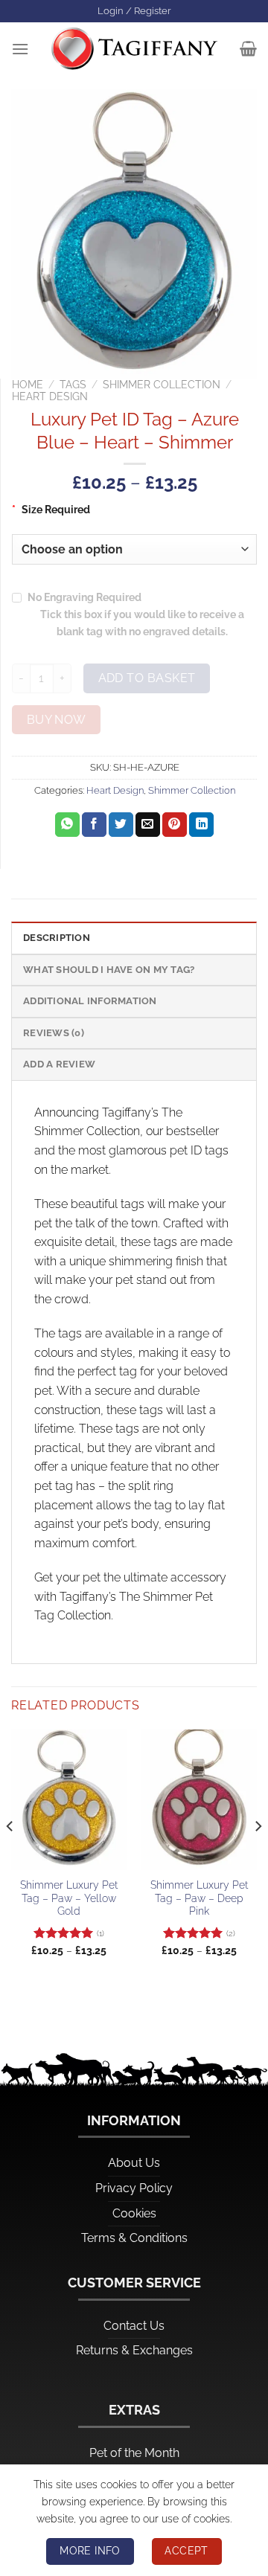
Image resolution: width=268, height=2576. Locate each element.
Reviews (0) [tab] (54, 1033)
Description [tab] (57, 938)
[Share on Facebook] (94, 825)
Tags (73, 385)
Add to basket (147, 678)
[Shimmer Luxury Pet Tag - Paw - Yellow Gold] (69, 1800)
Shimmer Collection (162, 385)
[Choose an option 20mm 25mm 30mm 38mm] (134, 549)
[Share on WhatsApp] (67, 825)
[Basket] (248, 48)
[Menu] (20, 49)
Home (28, 385)
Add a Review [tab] (59, 1064)
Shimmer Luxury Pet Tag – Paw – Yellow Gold (69, 1898)
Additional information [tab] (90, 1001)
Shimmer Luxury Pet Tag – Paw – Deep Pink (199, 1898)
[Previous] (10, 1856)
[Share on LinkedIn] (201, 825)
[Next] (258, 1856)
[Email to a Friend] (148, 825)
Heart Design (50, 396)
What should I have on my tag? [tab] (109, 970)
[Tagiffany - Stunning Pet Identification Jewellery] (134, 48)
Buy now (57, 720)
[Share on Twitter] (121, 825)
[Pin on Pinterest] (175, 825)
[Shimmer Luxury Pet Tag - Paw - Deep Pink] (199, 1800)
